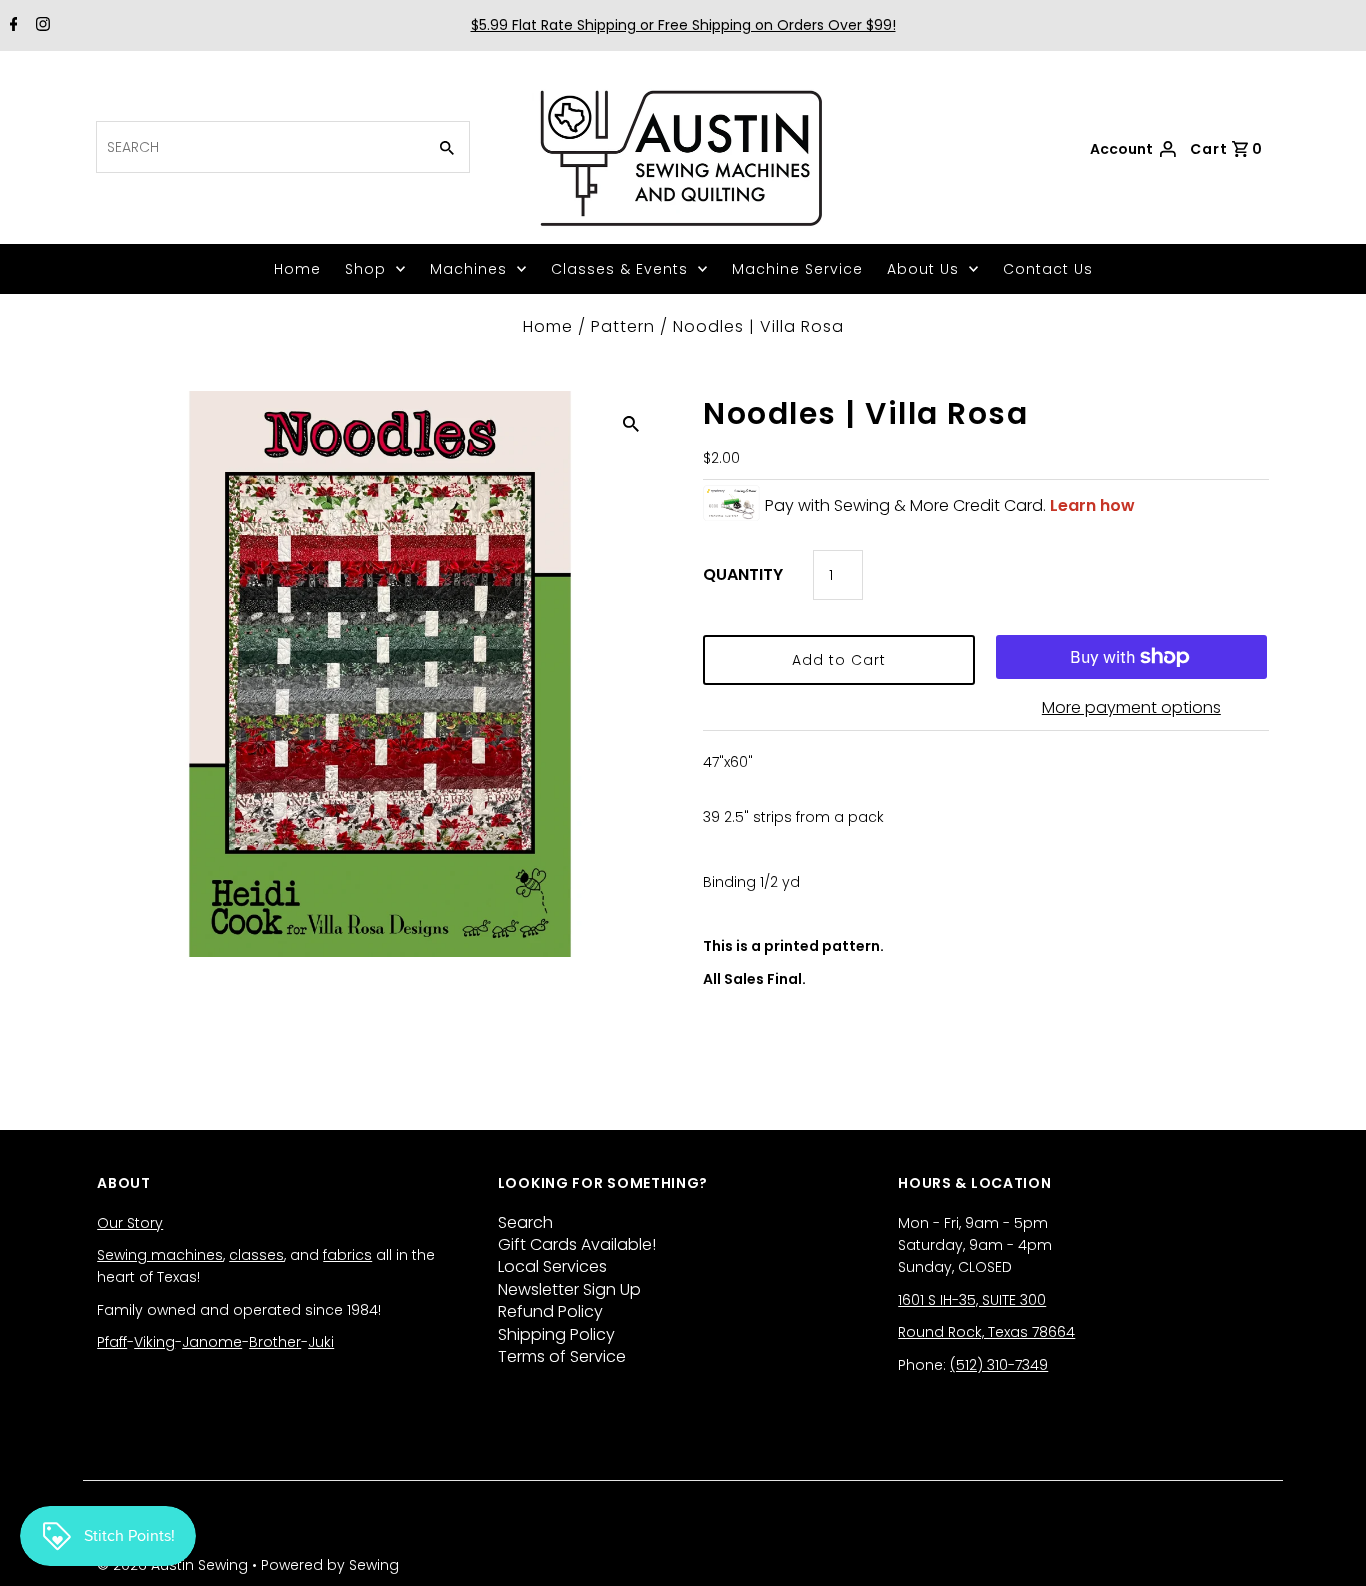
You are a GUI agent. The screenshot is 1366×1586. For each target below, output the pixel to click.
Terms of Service (562, 1356)
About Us (923, 269)
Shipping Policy (556, 1334)
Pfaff (112, 1342)
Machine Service (797, 269)
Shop (365, 269)
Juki (321, 1342)
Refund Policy (550, 1311)
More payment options (1131, 707)
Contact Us (1048, 269)
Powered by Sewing (330, 1565)
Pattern (623, 326)
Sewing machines (160, 1255)
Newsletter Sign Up (569, 1289)
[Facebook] (11, 26)
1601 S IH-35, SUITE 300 (972, 1300)
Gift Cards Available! (577, 1244)
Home (297, 269)
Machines (468, 269)
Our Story (130, 1223)
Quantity (743, 574)
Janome (212, 1342)
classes (256, 1255)
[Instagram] (40, 26)
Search (525, 1222)
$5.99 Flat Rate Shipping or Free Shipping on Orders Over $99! (683, 25)
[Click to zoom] (631, 423)
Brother (275, 1342)
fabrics (347, 1255)
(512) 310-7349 (999, 1365)
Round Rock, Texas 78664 (986, 1332)
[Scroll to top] (1326, 1546)
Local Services (552, 1266)
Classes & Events (619, 269)
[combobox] (259, 147)
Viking (154, 1342)
